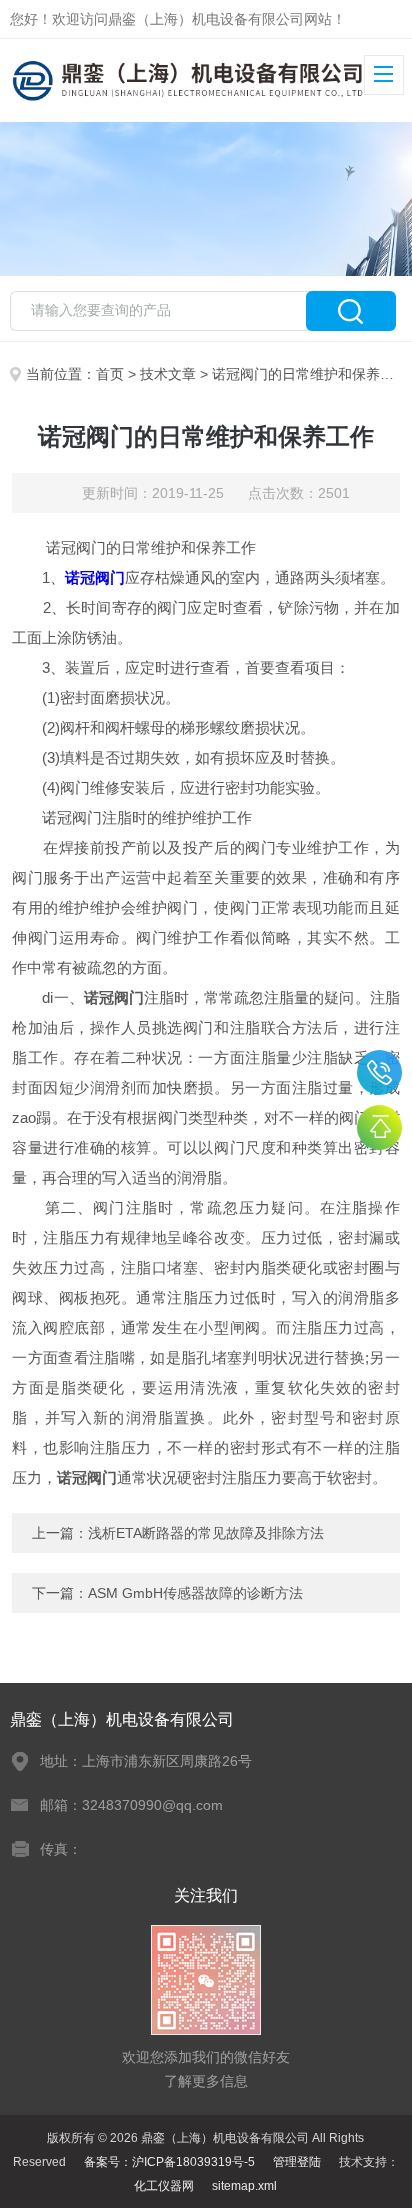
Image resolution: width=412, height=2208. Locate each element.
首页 (110, 374)
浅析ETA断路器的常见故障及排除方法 (206, 1533)
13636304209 (379, 1072)
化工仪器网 (164, 2186)
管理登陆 (297, 2162)
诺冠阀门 (95, 577)
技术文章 (168, 374)
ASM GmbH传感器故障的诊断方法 (195, 1593)
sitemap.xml (244, 2186)
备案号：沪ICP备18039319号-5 (169, 2162)
